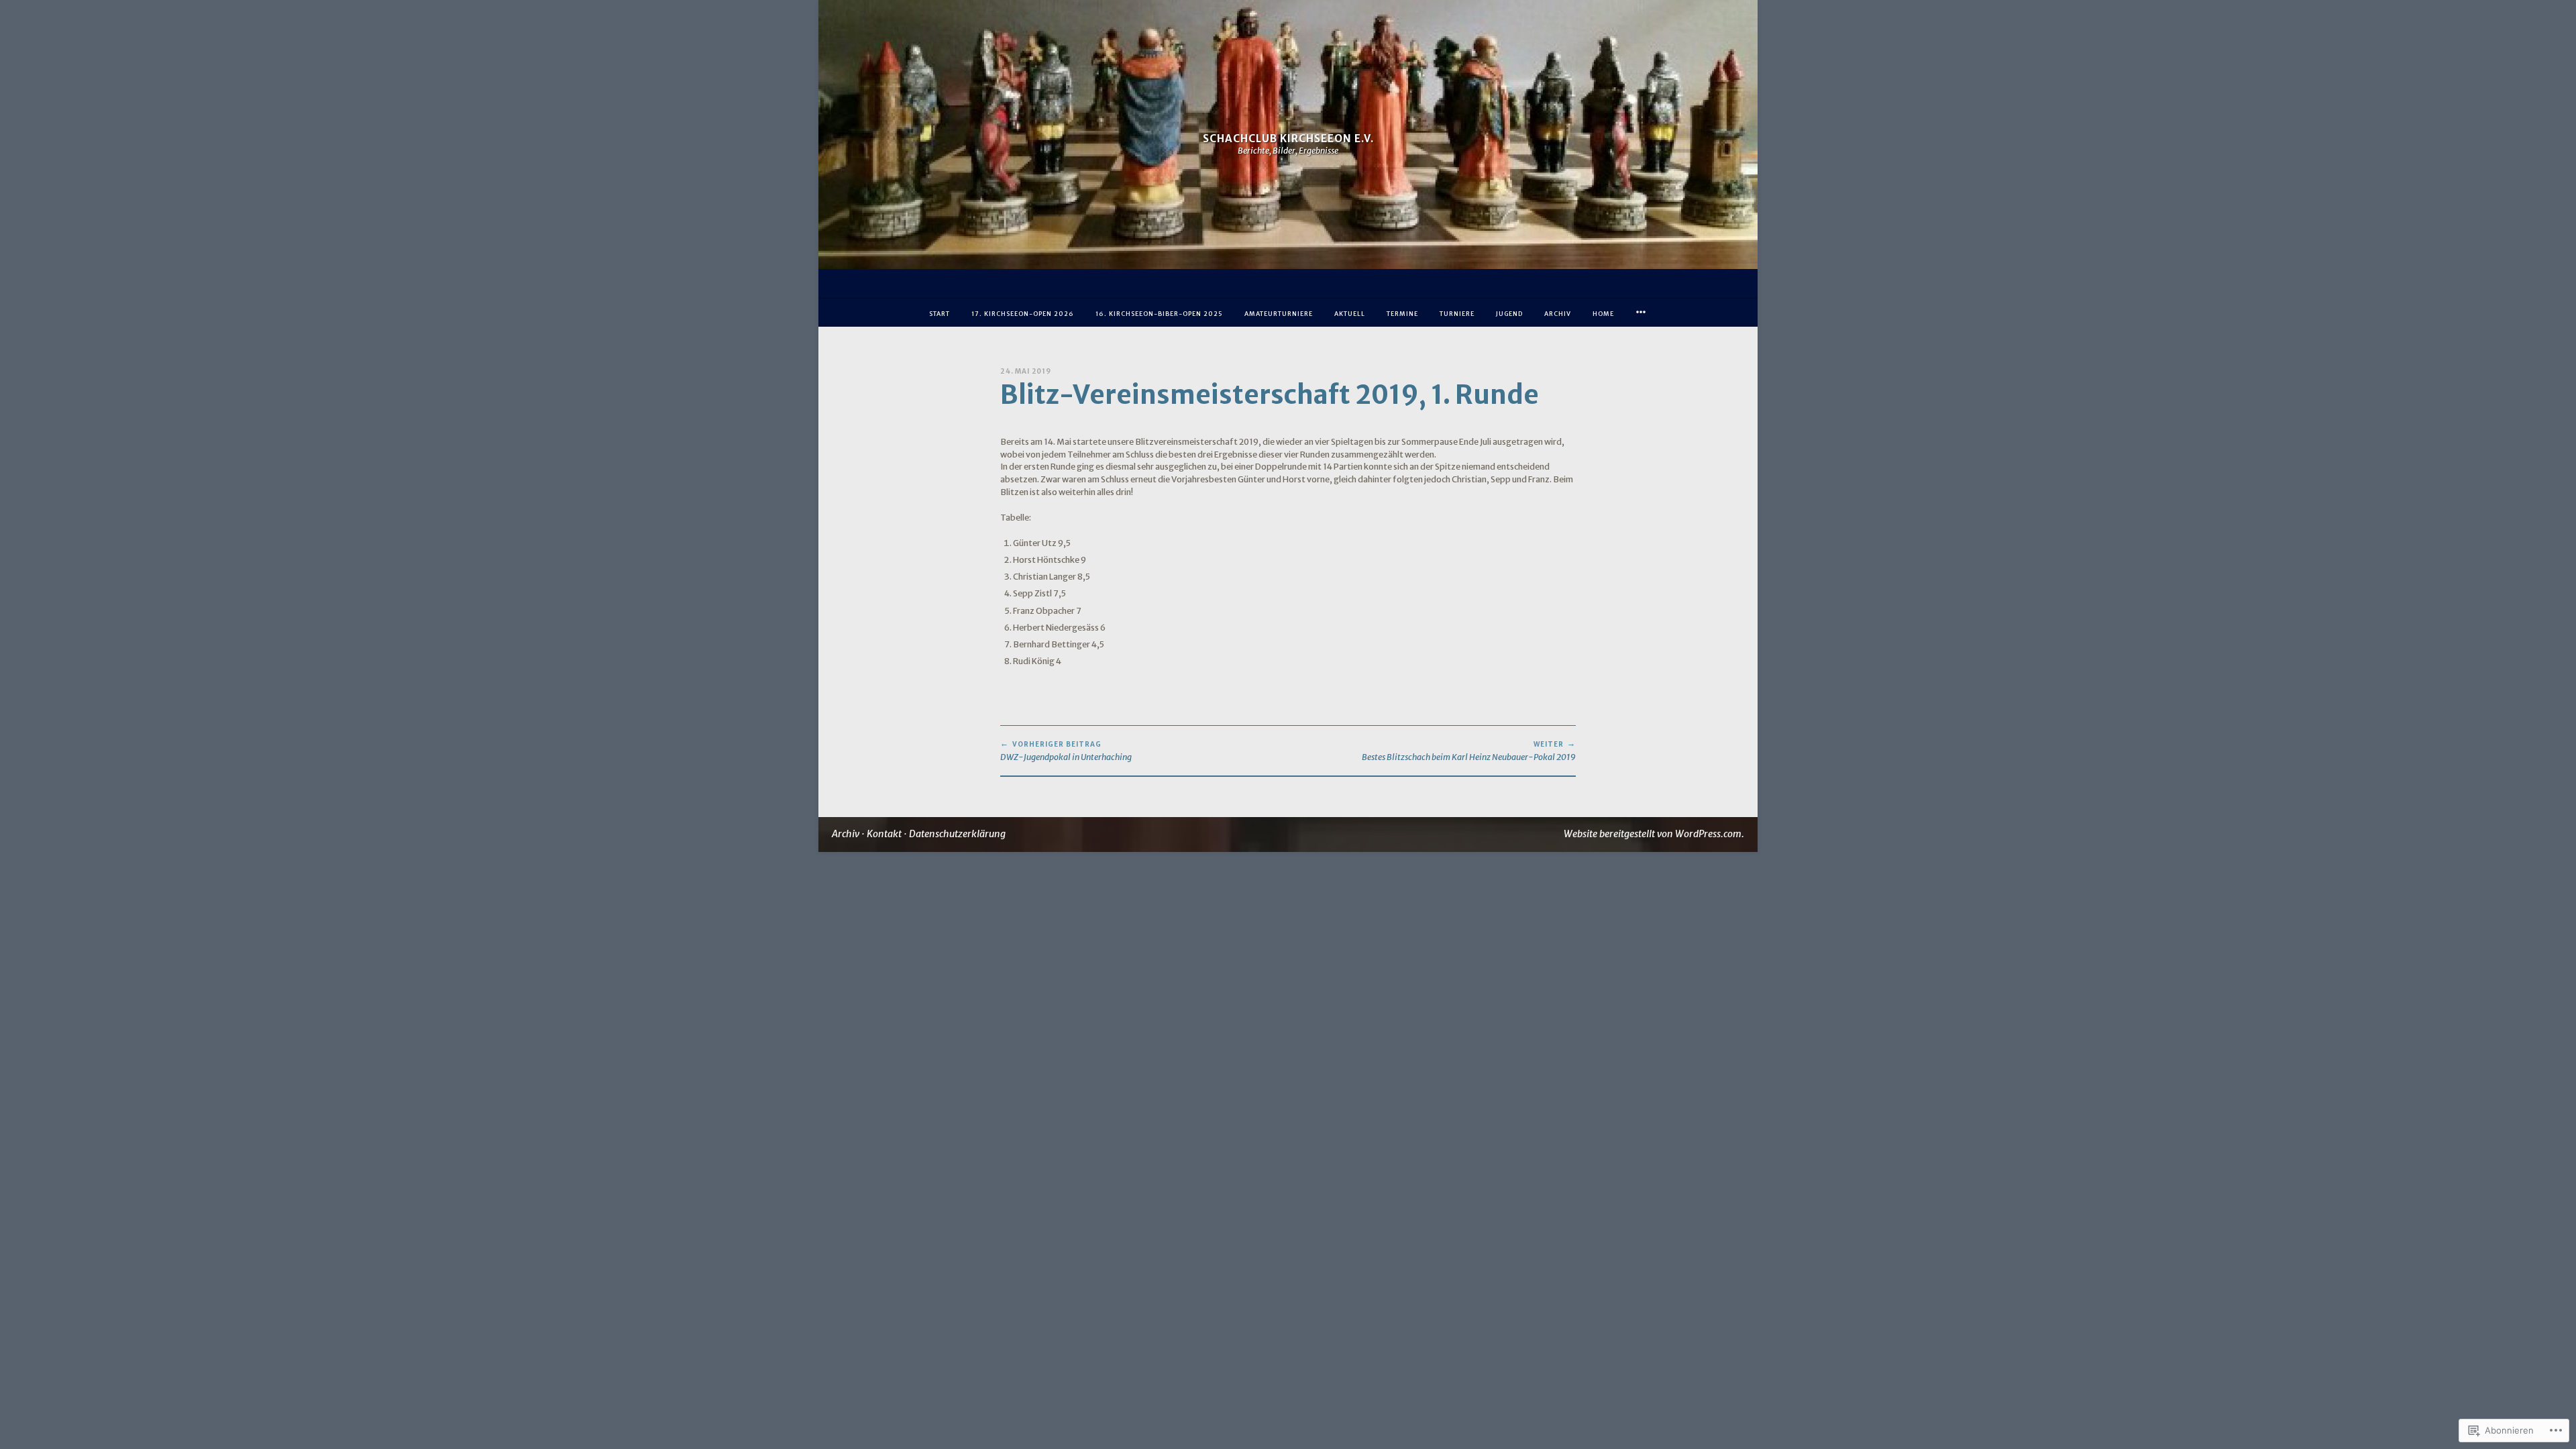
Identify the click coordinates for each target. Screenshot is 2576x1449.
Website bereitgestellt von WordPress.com (1653, 834)
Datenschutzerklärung (957, 834)
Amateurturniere (1279, 314)
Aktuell (1350, 314)
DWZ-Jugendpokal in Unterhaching (1066, 751)
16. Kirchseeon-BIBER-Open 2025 (1159, 314)
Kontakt (884, 834)
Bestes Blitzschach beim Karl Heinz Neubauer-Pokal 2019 (1469, 751)
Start (940, 314)
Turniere (1457, 314)
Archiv (1558, 314)
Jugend (1509, 314)
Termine (1402, 314)
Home (1603, 314)
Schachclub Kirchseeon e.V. (1288, 138)
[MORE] (1641, 313)
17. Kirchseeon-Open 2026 (1023, 314)
